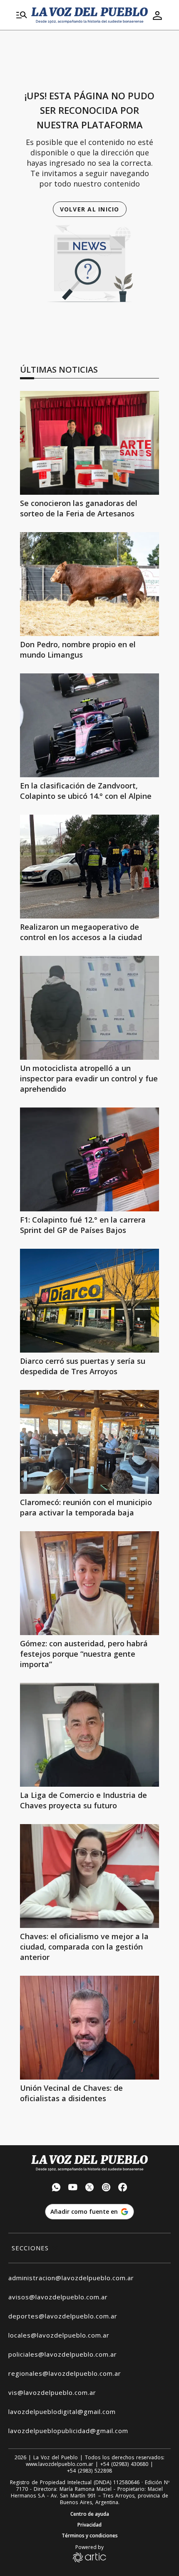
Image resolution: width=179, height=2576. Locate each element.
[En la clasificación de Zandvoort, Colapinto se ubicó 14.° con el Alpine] (89, 725)
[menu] (22, 15)
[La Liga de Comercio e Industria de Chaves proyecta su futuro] (89, 1735)
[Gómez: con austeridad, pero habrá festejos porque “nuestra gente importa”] (89, 1583)
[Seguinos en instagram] (106, 2188)
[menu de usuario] (157, 15)
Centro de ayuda (90, 2514)
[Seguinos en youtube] (73, 2188)
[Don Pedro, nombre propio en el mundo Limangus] (89, 584)
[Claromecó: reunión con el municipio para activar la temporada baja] (89, 1442)
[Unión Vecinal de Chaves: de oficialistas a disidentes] (89, 2028)
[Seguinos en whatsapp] (56, 2188)
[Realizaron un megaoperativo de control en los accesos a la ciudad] (89, 867)
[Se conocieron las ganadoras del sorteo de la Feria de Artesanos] (89, 443)
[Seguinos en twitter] (89, 2188)
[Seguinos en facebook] (123, 2188)
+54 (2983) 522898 (89, 2471)
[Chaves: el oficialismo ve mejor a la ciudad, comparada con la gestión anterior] (89, 1876)
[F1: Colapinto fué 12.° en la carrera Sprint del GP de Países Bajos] (89, 1159)
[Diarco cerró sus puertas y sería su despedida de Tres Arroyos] (89, 1301)
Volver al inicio (90, 209)
